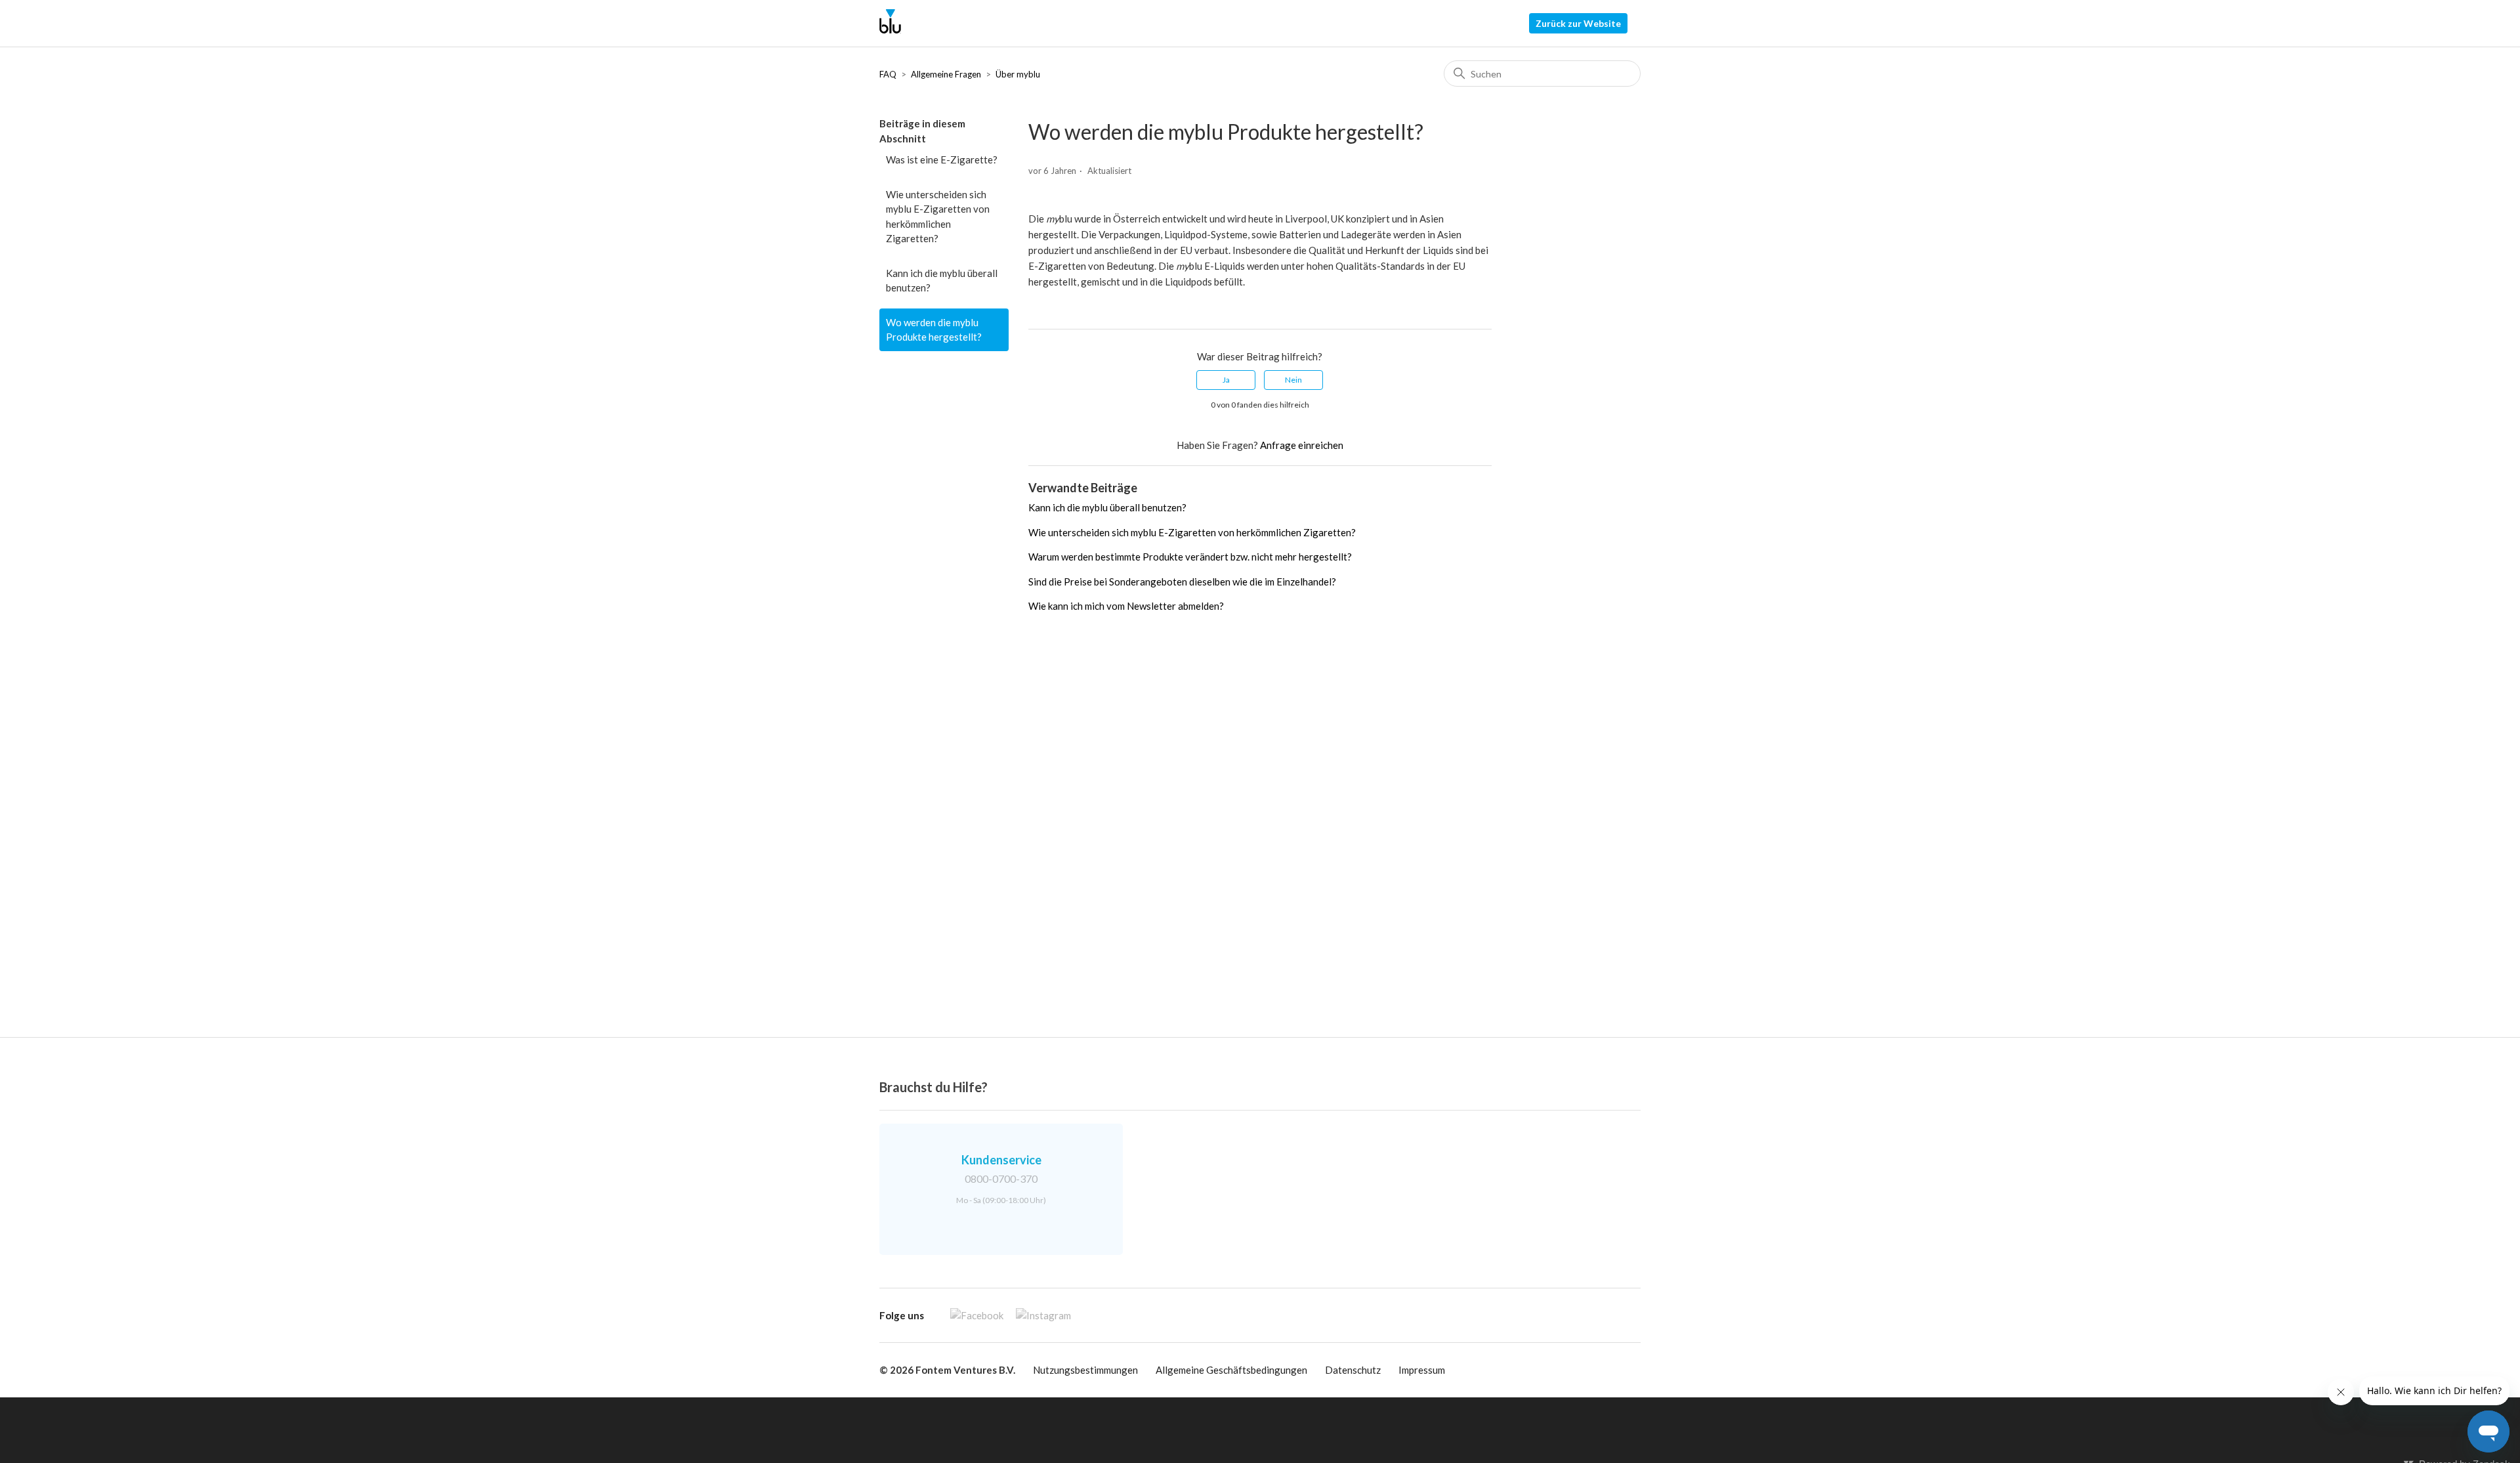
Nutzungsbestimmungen (1085, 1370)
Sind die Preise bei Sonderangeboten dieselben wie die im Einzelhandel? (1182, 582)
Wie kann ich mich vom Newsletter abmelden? (1126, 606)
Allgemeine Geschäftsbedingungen (1231, 1370)
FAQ (888, 74)
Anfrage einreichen (1302, 445)
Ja (1226, 380)
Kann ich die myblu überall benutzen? (942, 281)
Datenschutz (1353, 1370)
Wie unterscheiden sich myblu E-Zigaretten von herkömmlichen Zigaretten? (938, 217)
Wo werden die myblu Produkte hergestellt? (934, 330)
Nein (1293, 380)
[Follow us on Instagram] (1038, 1315)
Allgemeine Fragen (946, 74)
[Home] (890, 30)
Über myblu (1018, 74)
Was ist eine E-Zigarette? (942, 159)
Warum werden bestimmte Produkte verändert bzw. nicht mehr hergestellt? (1190, 557)
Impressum (1422, 1370)
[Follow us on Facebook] (972, 1315)
